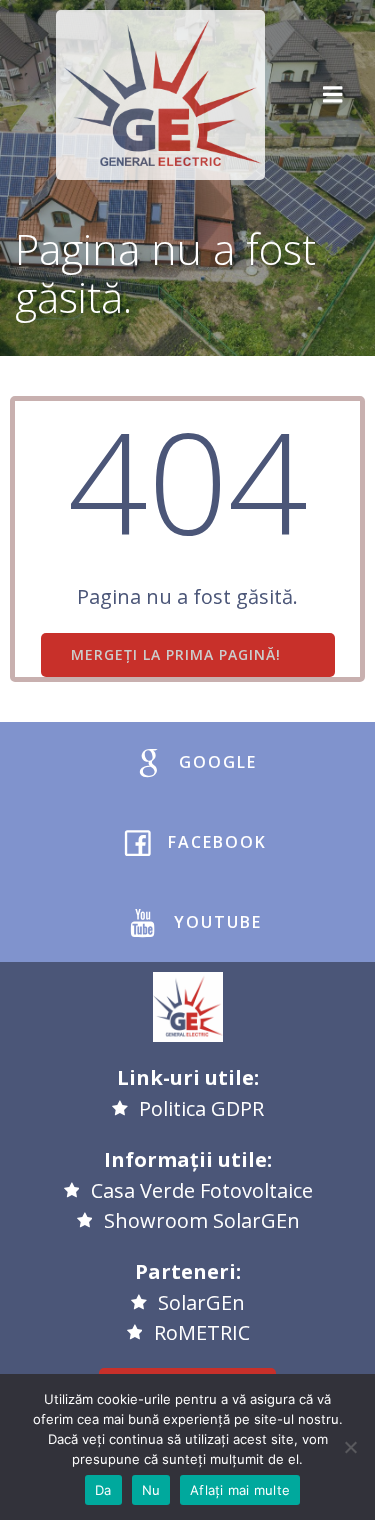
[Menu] (333, 95)
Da (103, 1490)
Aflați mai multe (240, 1490)
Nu (151, 1490)
